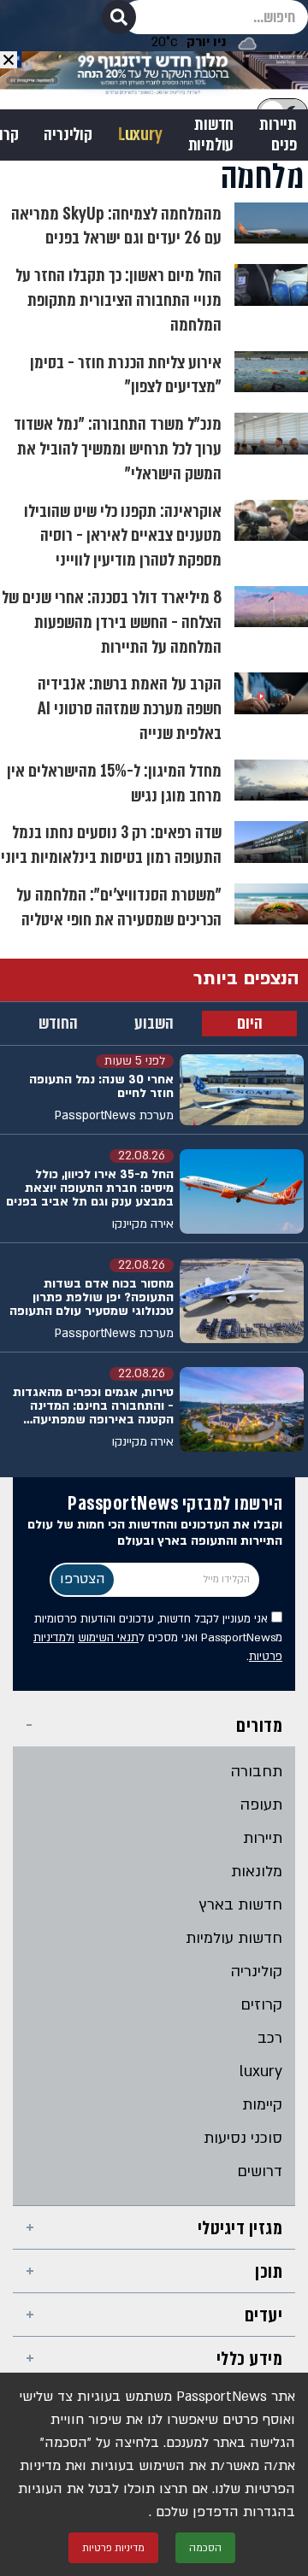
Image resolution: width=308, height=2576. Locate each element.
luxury (261, 2071)
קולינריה (68, 135)
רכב (270, 2038)
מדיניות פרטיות (113, 2548)
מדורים (259, 1725)
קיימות (262, 2105)
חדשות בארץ (241, 1905)
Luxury (140, 135)
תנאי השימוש (108, 1638)
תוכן (269, 2271)
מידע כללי (250, 2359)
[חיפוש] (119, 17)
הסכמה (205, 2548)
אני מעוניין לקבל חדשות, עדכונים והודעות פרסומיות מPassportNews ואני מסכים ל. (158, 1638)
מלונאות (257, 1872)
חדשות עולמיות (211, 135)
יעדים (264, 2315)
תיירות (263, 1838)
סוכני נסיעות (243, 2138)
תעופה (261, 1805)
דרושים (260, 2171)
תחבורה (257, 1772)
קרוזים (261, 2005)
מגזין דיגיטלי (240, 2228)
